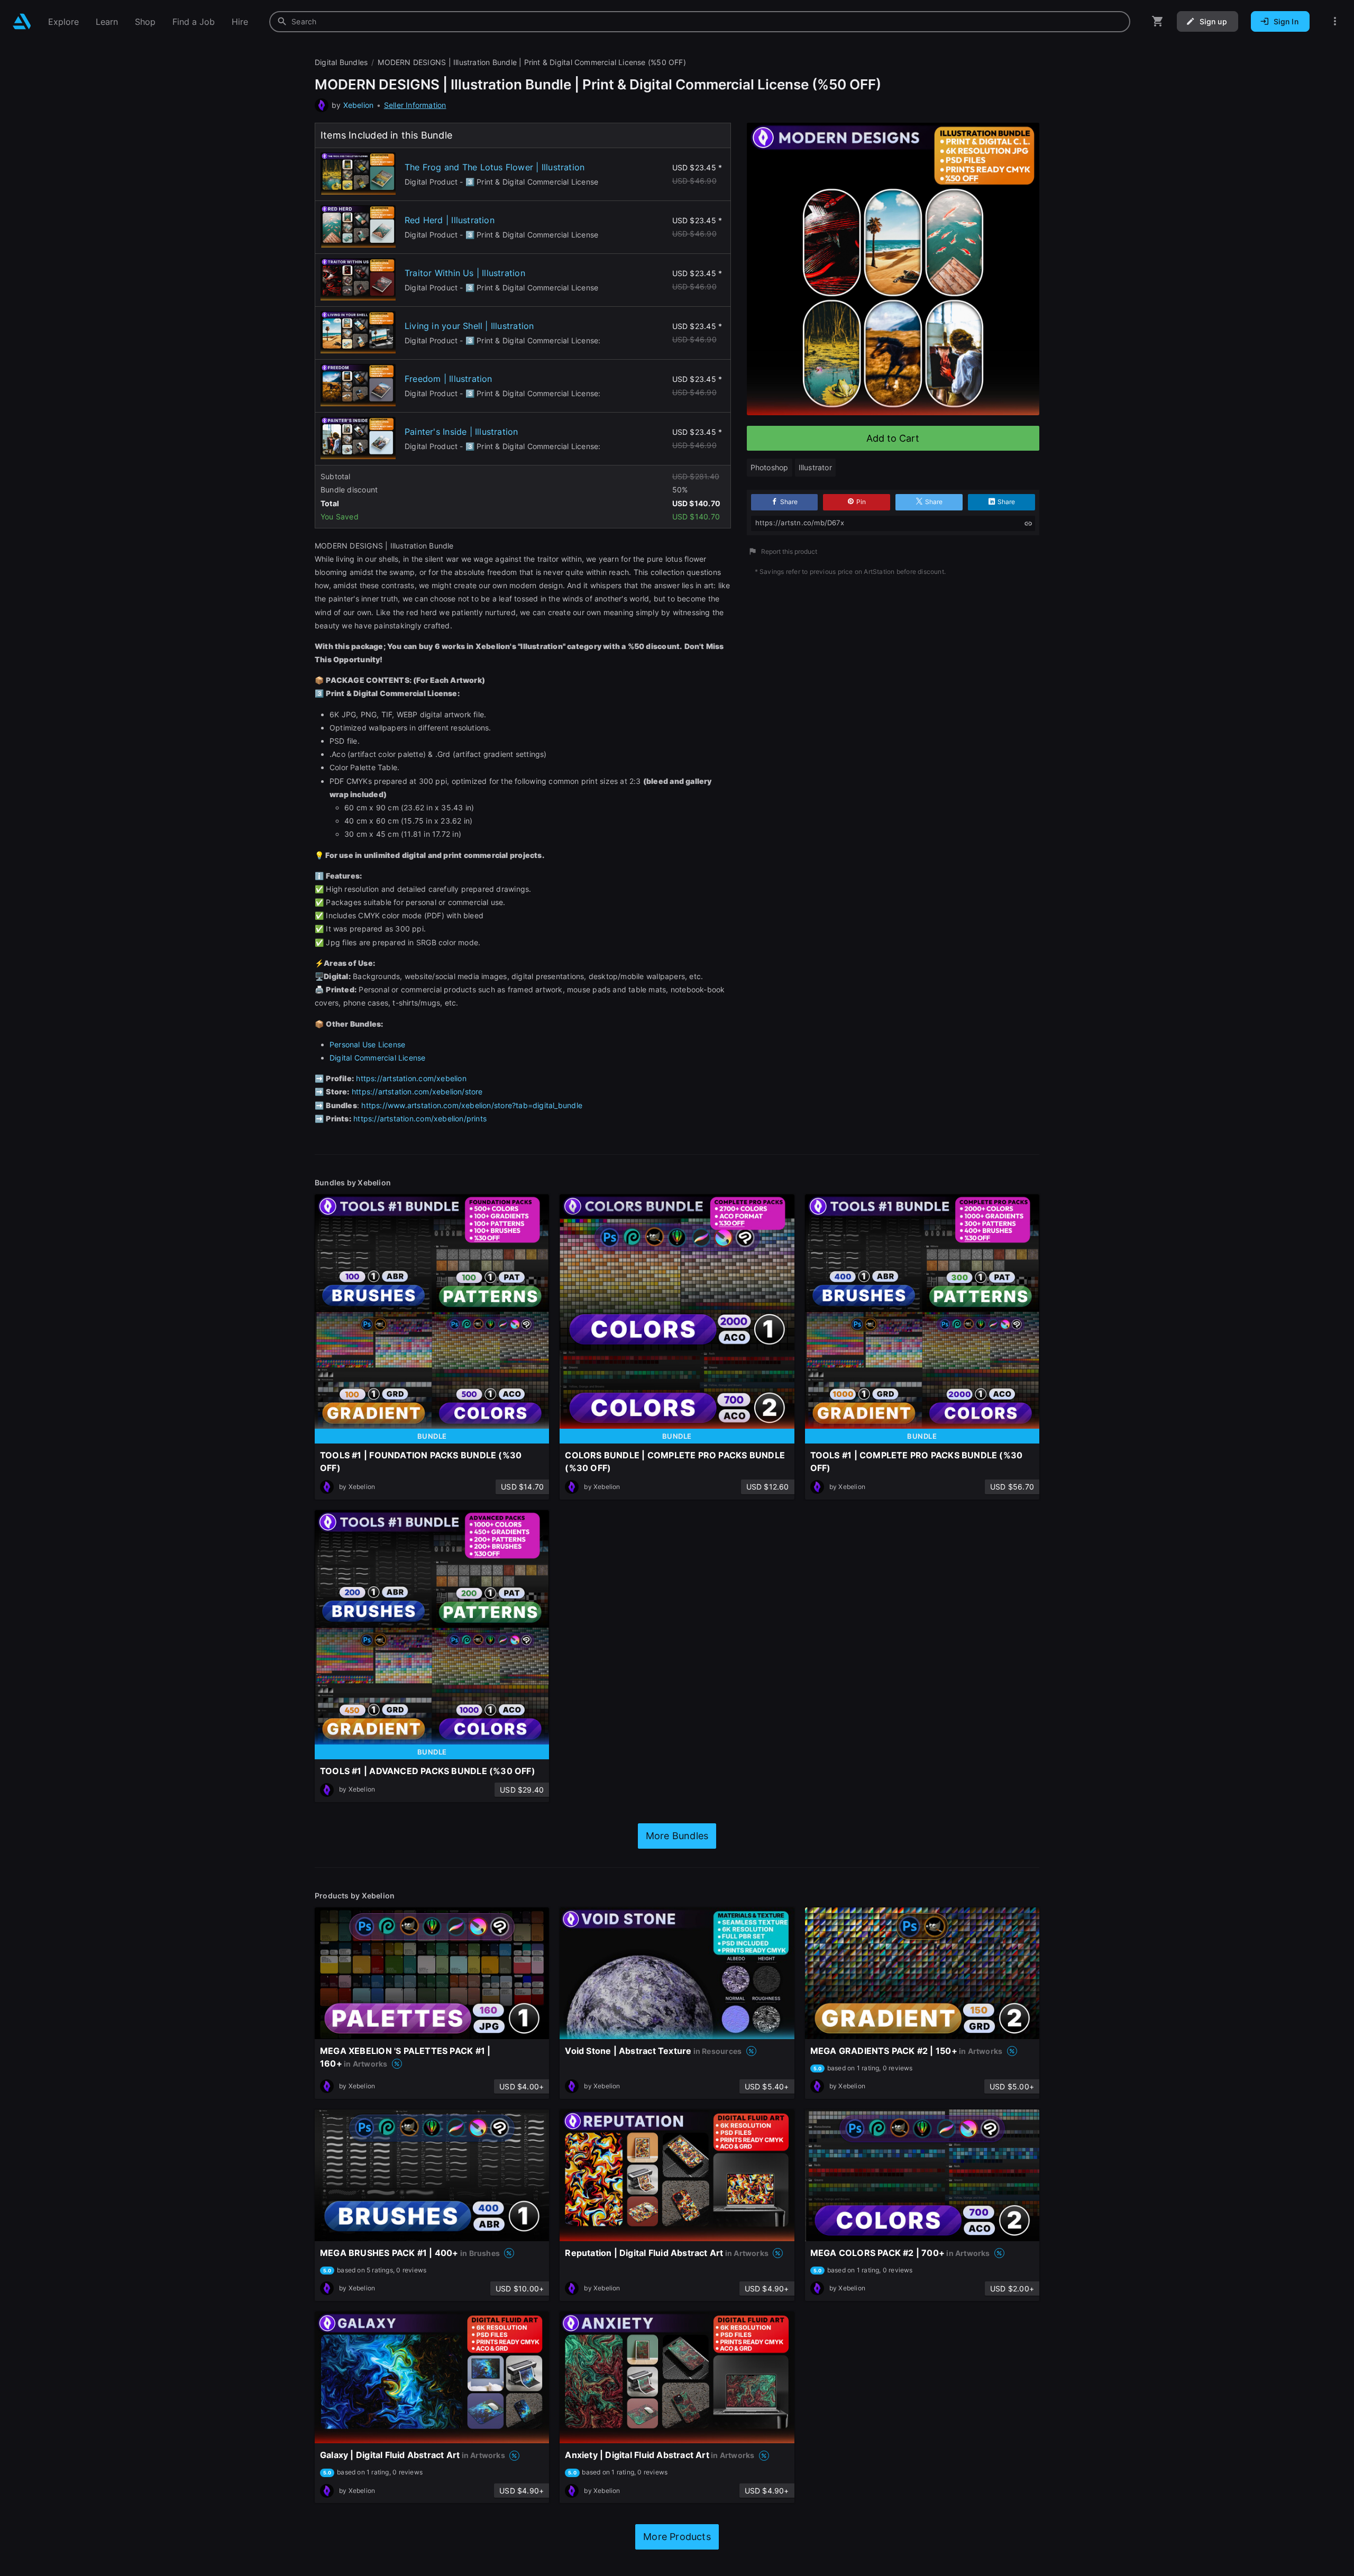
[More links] (1335, 21)
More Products (677, 2537)
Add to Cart (893, 438)
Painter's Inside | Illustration (461, 432)
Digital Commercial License (377, 1058)
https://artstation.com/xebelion (411, 1078)
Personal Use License (367, 1044)
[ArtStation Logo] (22, 21)
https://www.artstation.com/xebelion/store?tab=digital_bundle (472, 1105)
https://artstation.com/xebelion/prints (420, 1118)
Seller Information (415, 105)
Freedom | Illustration (449, 379)
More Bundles (677, 1836)
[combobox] (700, 22)
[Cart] (1158, 21)
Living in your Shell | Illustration (469, 326)
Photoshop (770, 467)
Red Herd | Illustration (450, 220)
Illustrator (815, 467)
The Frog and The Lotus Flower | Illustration (495, 167)
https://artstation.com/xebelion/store (417, 1091)
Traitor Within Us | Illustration (465, 273)
